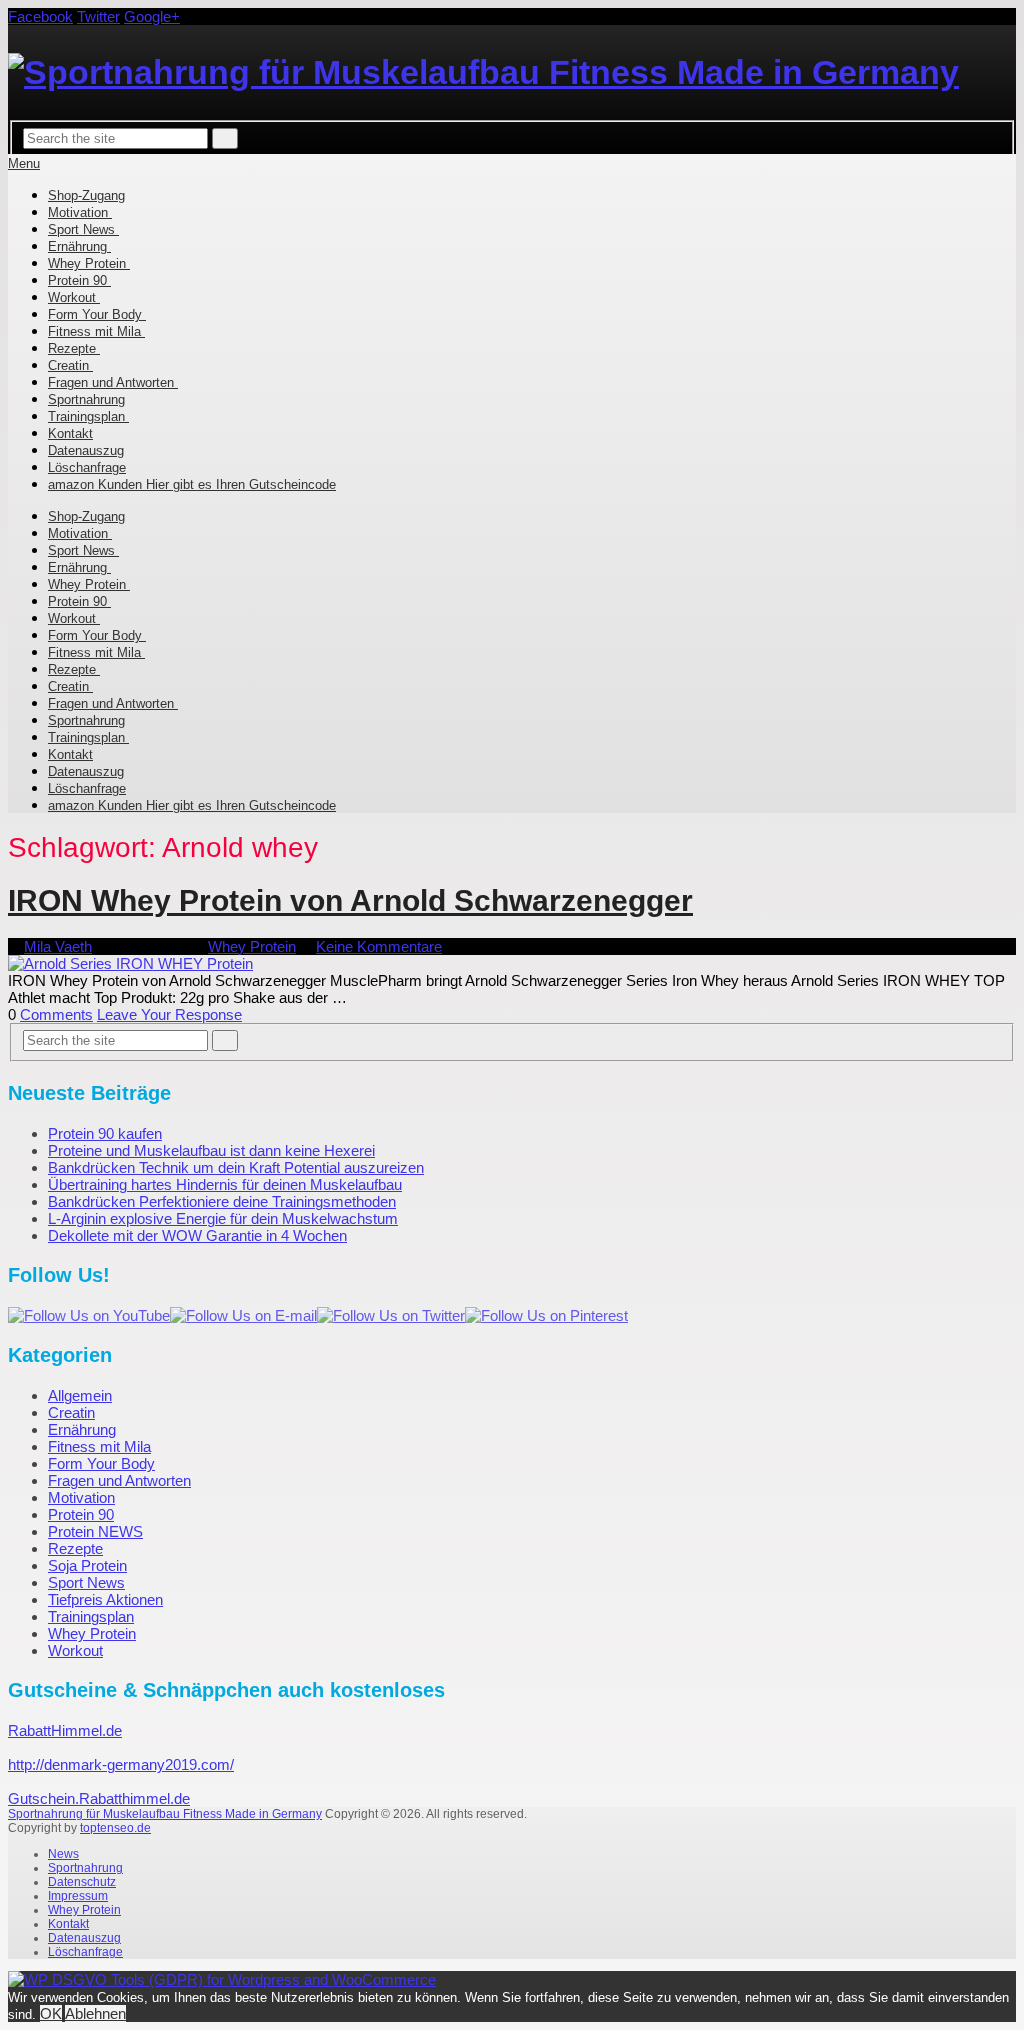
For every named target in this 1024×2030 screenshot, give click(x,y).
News (63, 1854)
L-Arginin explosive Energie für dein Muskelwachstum (223, 1218)
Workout (74, 297)
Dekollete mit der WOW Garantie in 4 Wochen (197, 1235)
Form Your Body (97, 314)
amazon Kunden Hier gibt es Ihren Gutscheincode (192, 484)
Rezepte (74, 348)
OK (51, 2013)
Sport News (83, 229)
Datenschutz (82, 1882)
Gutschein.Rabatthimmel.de (99, 1798)
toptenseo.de (115, 1828)
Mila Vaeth (58, 946)
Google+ (152, 16)
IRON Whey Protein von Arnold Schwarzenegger (350, 900)
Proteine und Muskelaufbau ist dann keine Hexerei (211, 1150)
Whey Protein (89, 263)
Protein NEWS (95, 1531)
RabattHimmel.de (65, 1730)
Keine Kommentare (379, 946)
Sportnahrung (86, 399)
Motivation (80, 212)
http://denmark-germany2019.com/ (121, 1764)
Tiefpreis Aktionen (105, 1599)
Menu (24, 163)
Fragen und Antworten (113, 382)
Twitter (98, 16)
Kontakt (70, 433)
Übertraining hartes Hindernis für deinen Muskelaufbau (225, 1184)
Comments (56, 1014)
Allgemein (80, 1395)
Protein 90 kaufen (105, 1133)
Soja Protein (87, 1565)
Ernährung (79, 246)
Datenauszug (86, 450)
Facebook (40, 16)
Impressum (78, 1896)
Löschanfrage (87, 467)
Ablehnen (95, 2013)
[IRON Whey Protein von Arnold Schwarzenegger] (512, 963)
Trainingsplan (88, 416)
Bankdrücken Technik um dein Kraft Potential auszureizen (236, 1167)
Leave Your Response (169, 1014)
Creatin (70, 365)
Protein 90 (79, 280)
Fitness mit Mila (96, 331)
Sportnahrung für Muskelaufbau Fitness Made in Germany (165, 1814)
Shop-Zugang (86, 195)
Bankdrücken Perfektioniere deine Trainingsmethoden (222, 1201)
